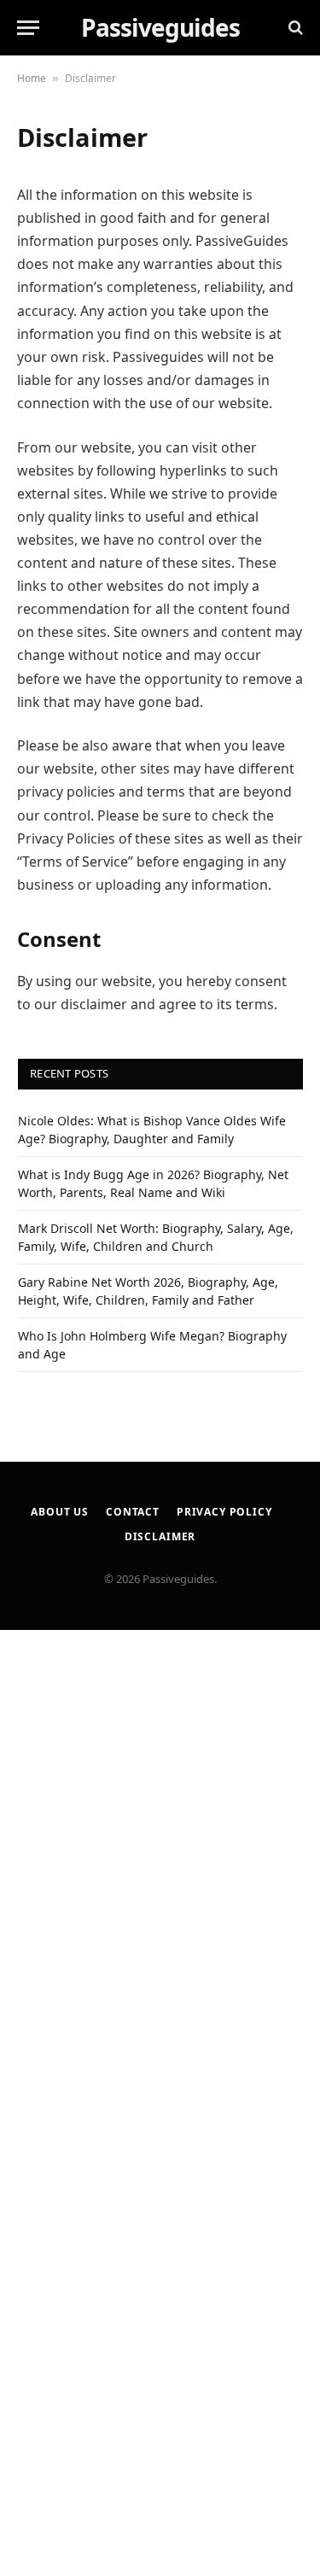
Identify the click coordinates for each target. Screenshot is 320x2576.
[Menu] (28, 28)
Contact (133, 1512)
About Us (60, 1512)
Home (32, 78)
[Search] (294, 28)
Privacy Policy (224, 1512)
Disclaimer (160, 1536)
